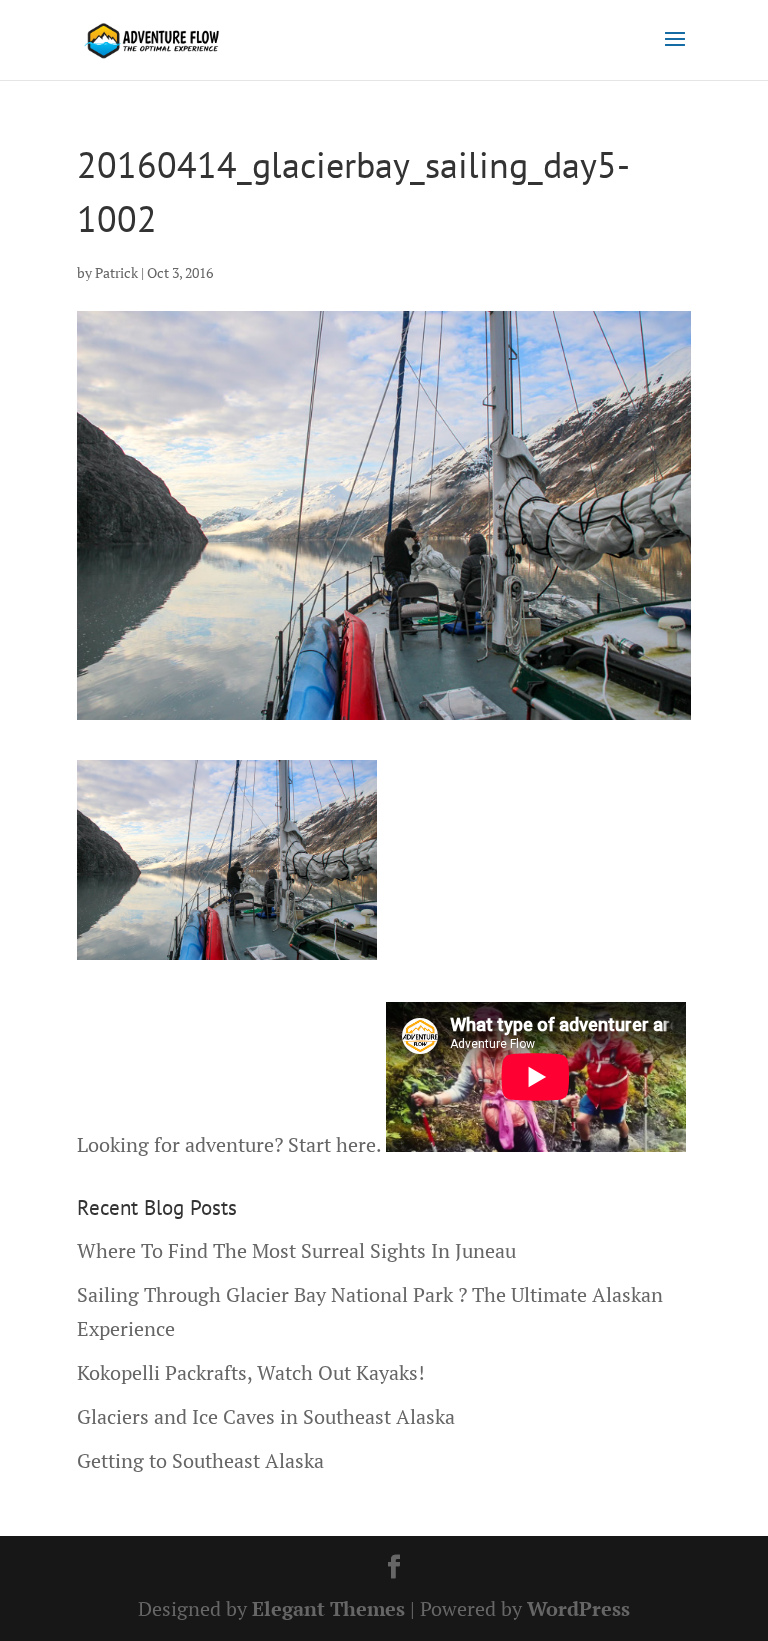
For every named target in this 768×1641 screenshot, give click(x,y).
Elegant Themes (328, 1608)
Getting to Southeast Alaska (200, 1460)
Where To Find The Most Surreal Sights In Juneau (296, 1250)
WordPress (578, 1608)
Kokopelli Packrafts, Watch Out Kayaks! (251, 1372)
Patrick (116, 272)
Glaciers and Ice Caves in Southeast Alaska (266, 1416)
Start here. (334, 1144)
